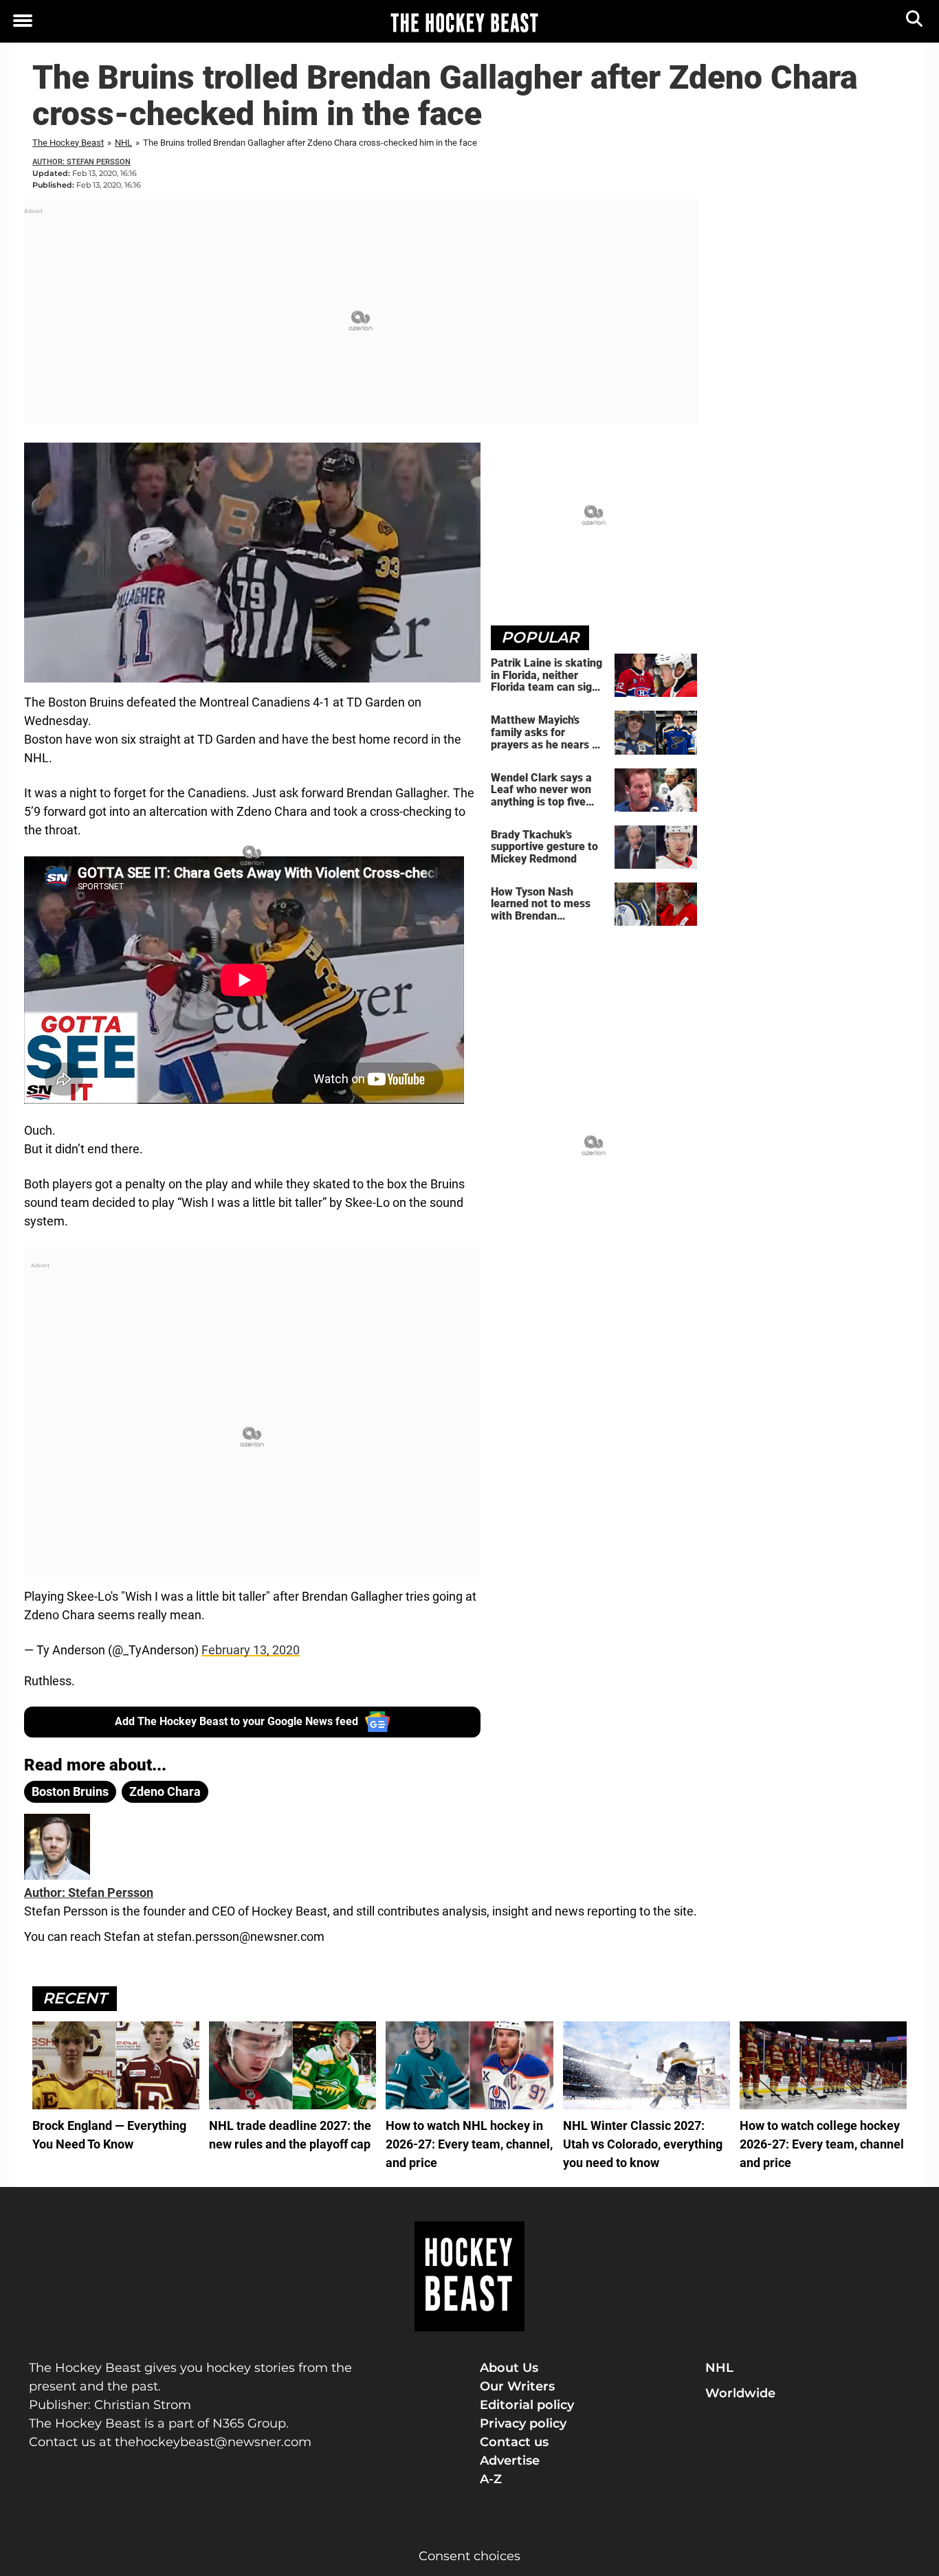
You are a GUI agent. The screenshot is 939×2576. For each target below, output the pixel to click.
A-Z (491, 2479)
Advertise (510, 2461)
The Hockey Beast (68, 143)
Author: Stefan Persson (81, 162)
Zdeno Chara (165, 1791)
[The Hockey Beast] (464, 22)
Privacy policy (523, 2423)
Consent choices (469, 2556)
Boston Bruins (70, 1791)
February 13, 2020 (251, 1650)
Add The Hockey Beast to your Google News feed (236, 1721)
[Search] (915, 22)
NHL (123, 143)
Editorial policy (527, 2405)
